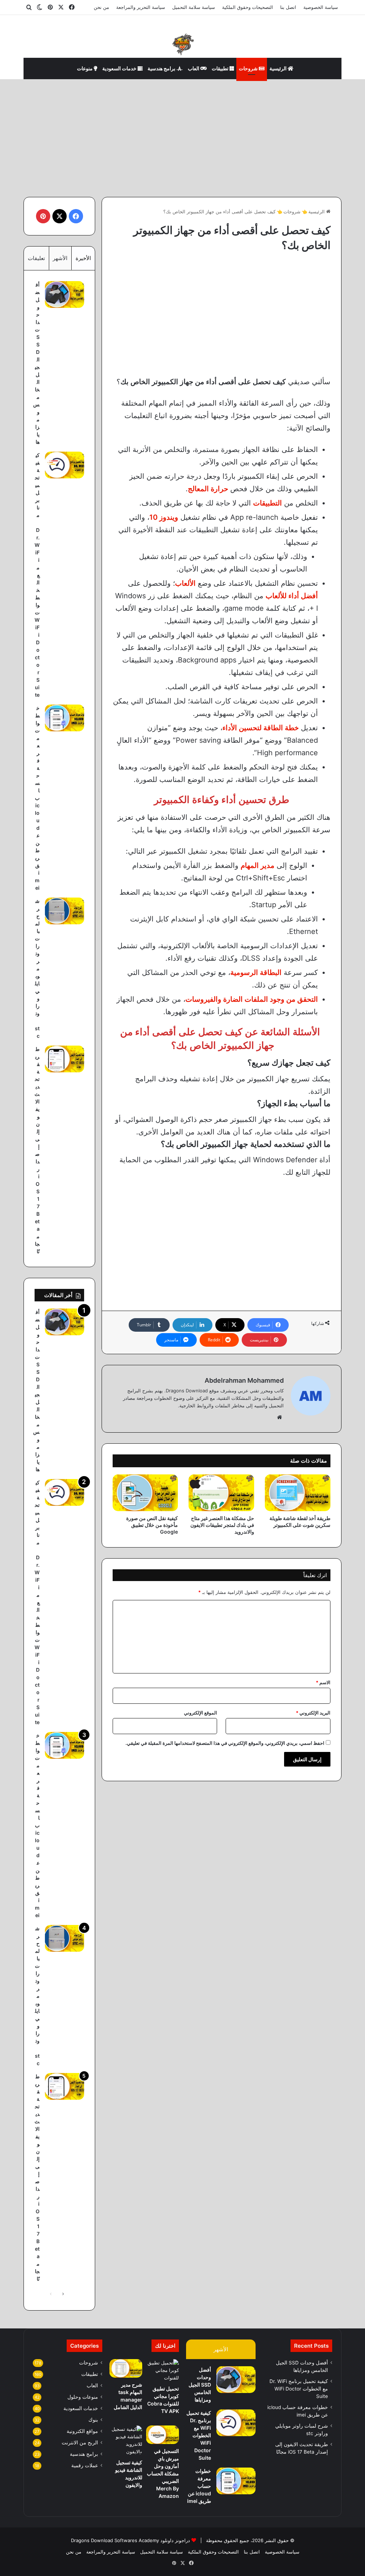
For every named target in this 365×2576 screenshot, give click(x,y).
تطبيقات (221, 68)
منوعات (85, 68)
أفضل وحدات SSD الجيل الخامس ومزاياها (200, 2385)
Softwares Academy (137, 2540)
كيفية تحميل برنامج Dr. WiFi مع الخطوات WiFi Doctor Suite (37, 575)
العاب (194, 68)
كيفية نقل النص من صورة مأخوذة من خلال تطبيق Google (152, 1525)
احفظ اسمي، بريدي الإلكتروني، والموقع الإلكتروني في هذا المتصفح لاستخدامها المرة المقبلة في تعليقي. (225, 1743)
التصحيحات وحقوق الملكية (248, 7)
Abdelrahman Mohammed (244, 1380)
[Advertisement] (182, 136)
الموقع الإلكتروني (201, 1713)
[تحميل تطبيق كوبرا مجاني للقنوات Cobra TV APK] (163, 2370)
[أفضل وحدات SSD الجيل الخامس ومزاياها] (65, 294)
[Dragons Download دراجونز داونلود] (182, 44)
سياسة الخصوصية (321, 7)
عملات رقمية (85, 2465)
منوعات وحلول (83, 2397)
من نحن (101, 7)
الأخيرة (83, 258)
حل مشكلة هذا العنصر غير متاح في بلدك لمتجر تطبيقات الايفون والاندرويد (222, 1525)
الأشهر (60, 258)
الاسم (323, 1682)
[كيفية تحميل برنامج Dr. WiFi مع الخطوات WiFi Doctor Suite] (65, 465)
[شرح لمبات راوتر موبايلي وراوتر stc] (65, 911)
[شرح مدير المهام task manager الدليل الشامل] (126, 2368)
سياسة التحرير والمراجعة (141, 7)
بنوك (93, 2420)
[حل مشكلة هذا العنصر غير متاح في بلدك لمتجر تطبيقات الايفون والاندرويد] (221, 1493)
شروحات (249, 68)
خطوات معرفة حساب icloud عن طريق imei (37, 798)
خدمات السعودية (120, 68)
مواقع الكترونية (82, 2431)
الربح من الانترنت (80, 2443)
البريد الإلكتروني (313, 1713)
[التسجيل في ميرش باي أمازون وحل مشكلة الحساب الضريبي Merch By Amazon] (163, 2435)
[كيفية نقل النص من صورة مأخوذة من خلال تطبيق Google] (145, 1493)
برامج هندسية (162, 68)
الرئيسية (279, 68)
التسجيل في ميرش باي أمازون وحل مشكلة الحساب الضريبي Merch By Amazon (163, 2473)
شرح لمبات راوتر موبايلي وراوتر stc (37, 968)
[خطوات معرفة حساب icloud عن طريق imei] (65, 718)
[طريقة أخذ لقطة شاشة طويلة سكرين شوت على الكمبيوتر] (298, 1493)
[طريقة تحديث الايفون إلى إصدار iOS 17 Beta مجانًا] (65, 1059)
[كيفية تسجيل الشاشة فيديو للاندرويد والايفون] (126, 2440)
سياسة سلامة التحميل (194, 7)
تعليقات (36, 258)
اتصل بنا (288, 7)
